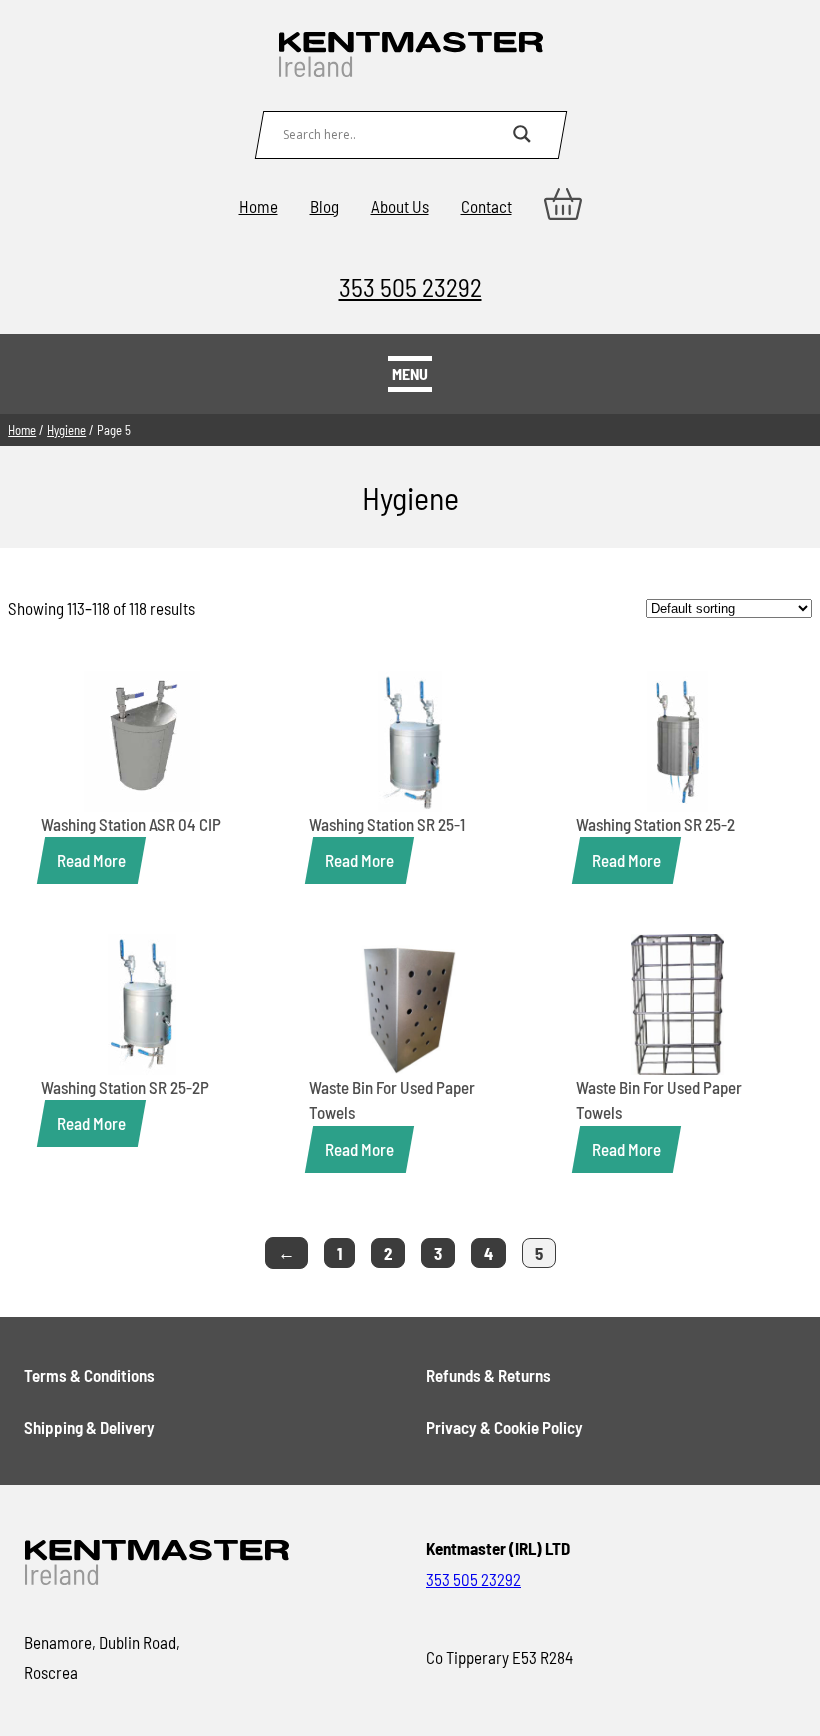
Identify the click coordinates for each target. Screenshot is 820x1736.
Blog (324, 206)
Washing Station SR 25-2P (125, 1087)
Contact (486, 206)
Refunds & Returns (488, 1375)
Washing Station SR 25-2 (655, 824)
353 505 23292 (410, 286)
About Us (400, 206)
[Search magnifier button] (522, 134)
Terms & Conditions (89, 1375)
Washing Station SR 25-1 (387, 824)
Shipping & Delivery (89, 1427)
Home (258, 206)
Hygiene (66, 430)
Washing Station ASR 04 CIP (131, 824)
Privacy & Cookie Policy (504, 1427)
